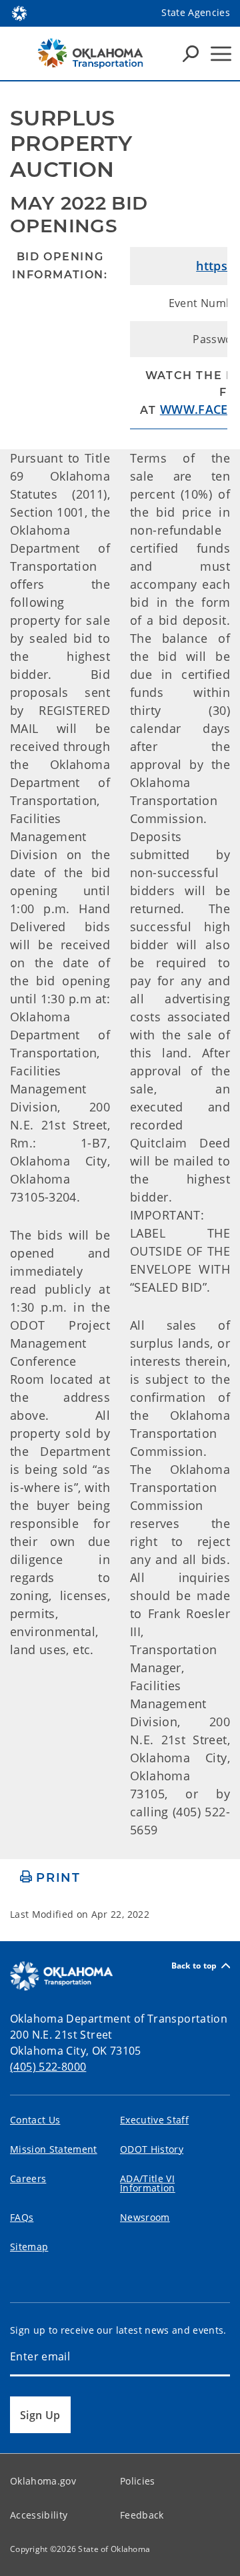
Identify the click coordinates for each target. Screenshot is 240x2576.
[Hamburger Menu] (221, 54)
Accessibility (39, 2515)
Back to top (194, 1966)
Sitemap (29, 2247)
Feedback (142, 2515)
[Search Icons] (191, 53)
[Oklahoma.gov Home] (19, 12)
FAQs (22, 2217)
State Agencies (196, 12)
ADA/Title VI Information (148, 2183)
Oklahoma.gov (43, 2481)
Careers (28, 2178)
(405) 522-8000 (48, 2067)
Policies (138, 2481)
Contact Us (35, 2120)
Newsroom (145, 2217)
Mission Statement (54, 2149)
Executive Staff (154, 2120)
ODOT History (152, 2149)
